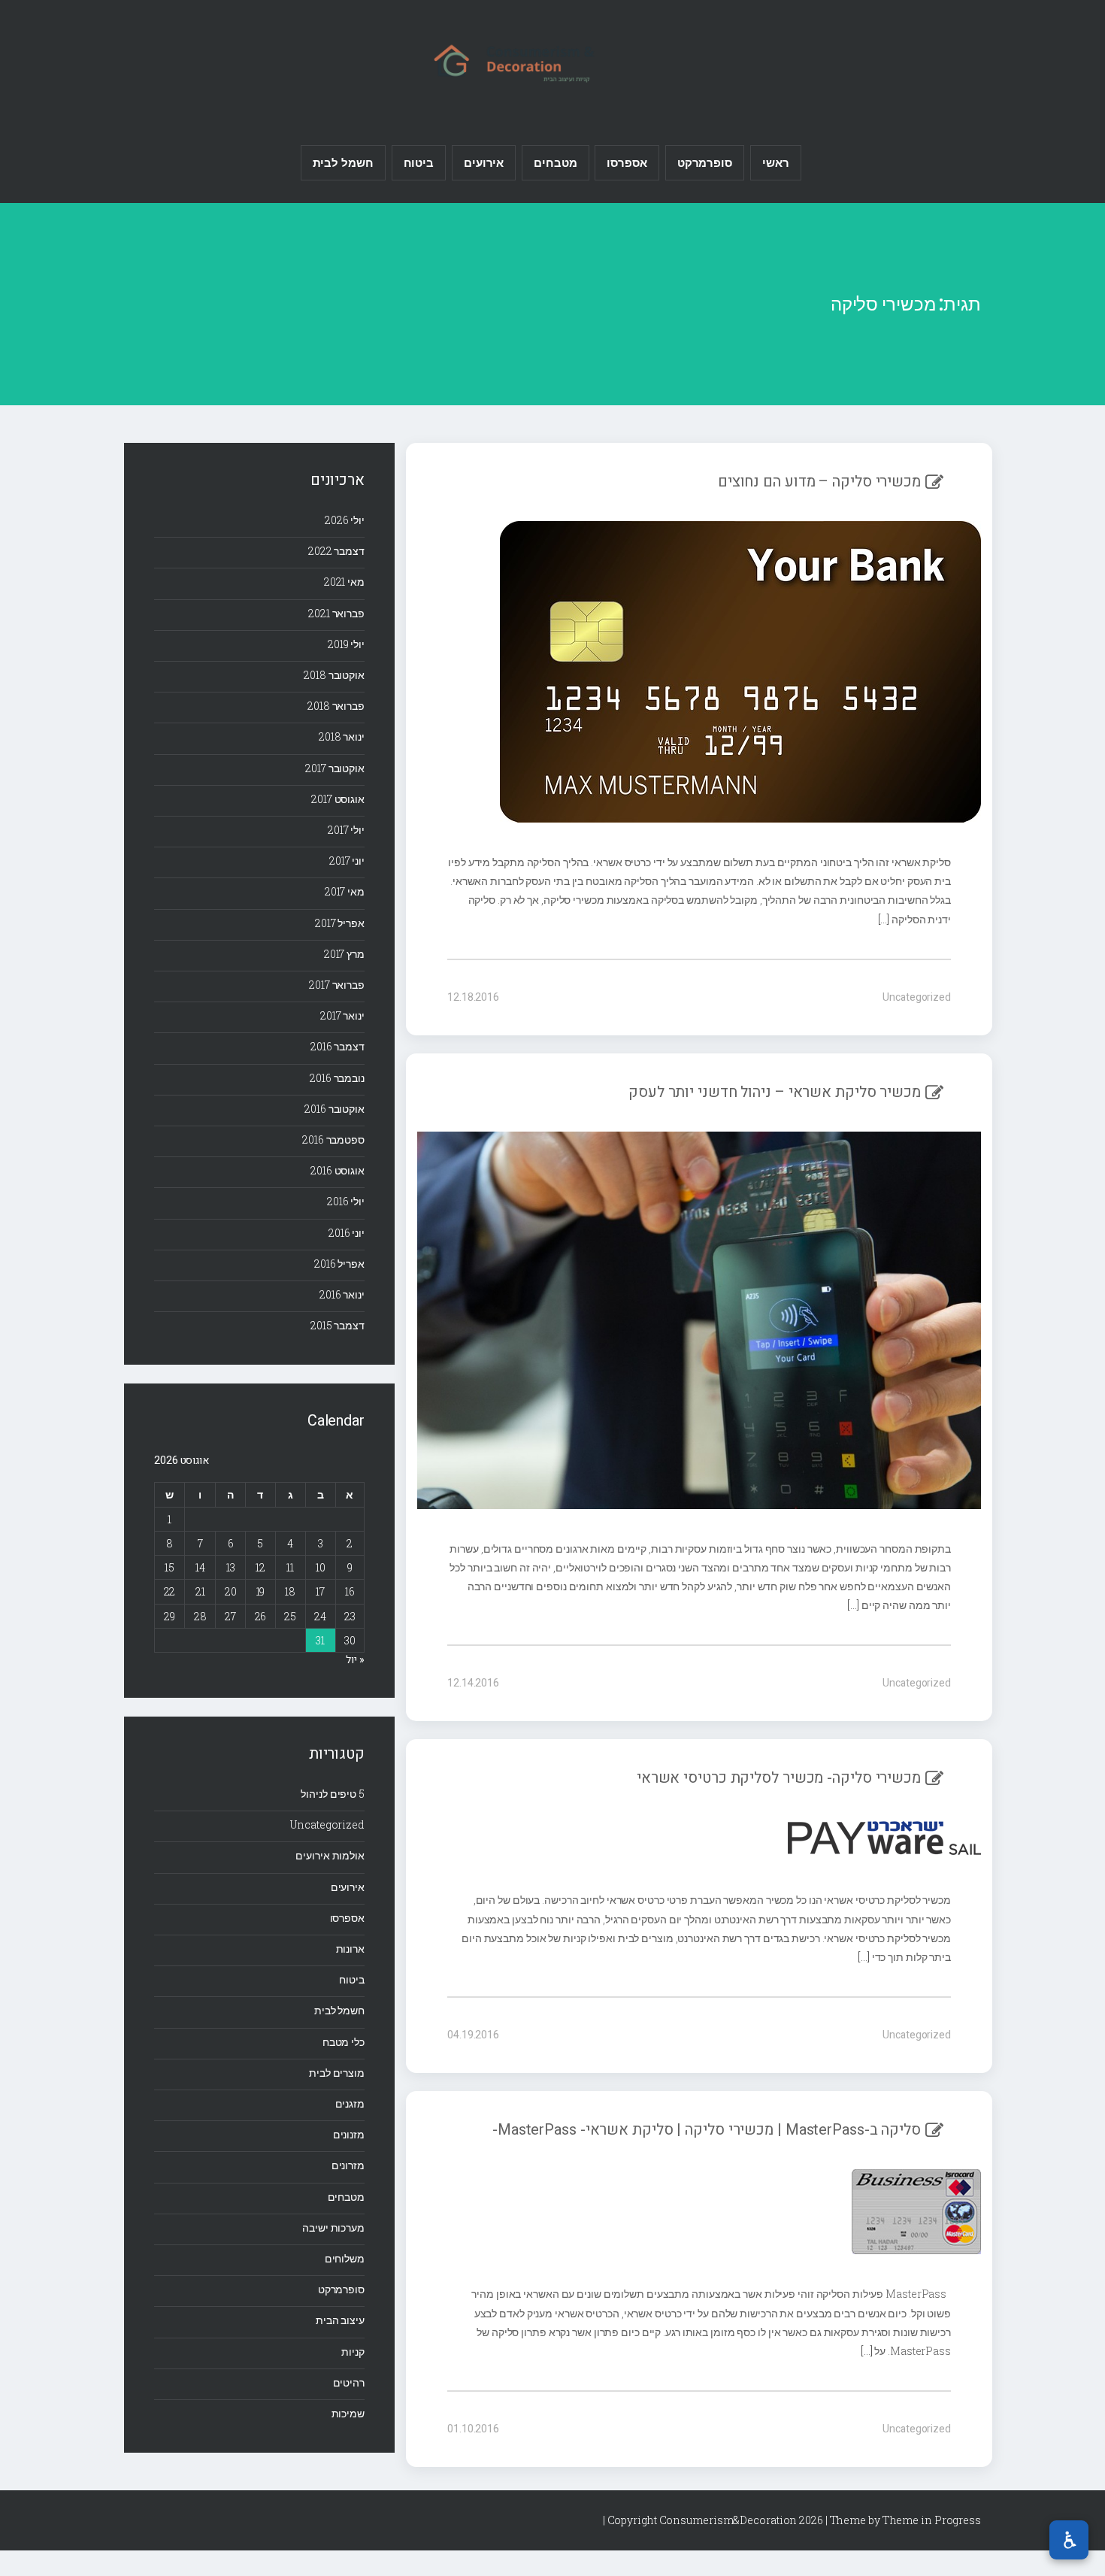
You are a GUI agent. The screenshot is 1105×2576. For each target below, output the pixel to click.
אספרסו (627, 162)
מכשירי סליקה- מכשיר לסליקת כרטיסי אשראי (779, 1778)
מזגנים (350, 2103)
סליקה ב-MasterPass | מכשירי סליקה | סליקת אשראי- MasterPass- (707, 2130)
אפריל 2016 (339, 1264)
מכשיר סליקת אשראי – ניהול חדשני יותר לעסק (775, 1092)
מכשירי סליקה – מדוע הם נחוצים (819, 482)
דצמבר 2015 (338, 1325)
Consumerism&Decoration (552, 61)
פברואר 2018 (336, 706)
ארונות (350, 1949)
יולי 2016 (346, 1201)
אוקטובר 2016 (335, 1109)
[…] (885, 919)
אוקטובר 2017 (335, 768)
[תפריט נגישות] (1069, 2540)
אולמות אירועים (330, 1855)
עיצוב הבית (340, 2320)
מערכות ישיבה (333, 2227)
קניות (353, 2352)
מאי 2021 (344, 582)
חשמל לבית (343, 162)
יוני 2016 (347, 1233)
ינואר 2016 (342, 1294)
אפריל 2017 (340, 923)
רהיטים (349, 2382)
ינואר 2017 (342, 1015)
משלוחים (345, 2258)
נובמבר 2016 (337, 1078)
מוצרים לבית (337, 2073)
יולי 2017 (346, 830)
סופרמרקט (705, 162)
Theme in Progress (932, 2520)
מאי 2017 (345, 891)
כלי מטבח (344, 2042)
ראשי (776, 162)
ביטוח (419, 162)
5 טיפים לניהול (333, 1794)
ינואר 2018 (342, 736)
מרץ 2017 (344, 954)
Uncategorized (917, 997)
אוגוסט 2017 (338, 799)
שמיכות (348, 2413)
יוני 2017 (347, 861)
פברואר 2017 (337, 985)
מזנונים (349, 2134)
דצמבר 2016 (338, 1046)
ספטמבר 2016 (333, 1140)
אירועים (484, 162)
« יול (355, 1660)
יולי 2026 (345, 520)
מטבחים (555, 162)
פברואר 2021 (336, 613)
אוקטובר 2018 (334, 675)
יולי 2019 (346, 644)
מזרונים (348, 2165)
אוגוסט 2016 (338, 1170)
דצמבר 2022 (336, 551)
